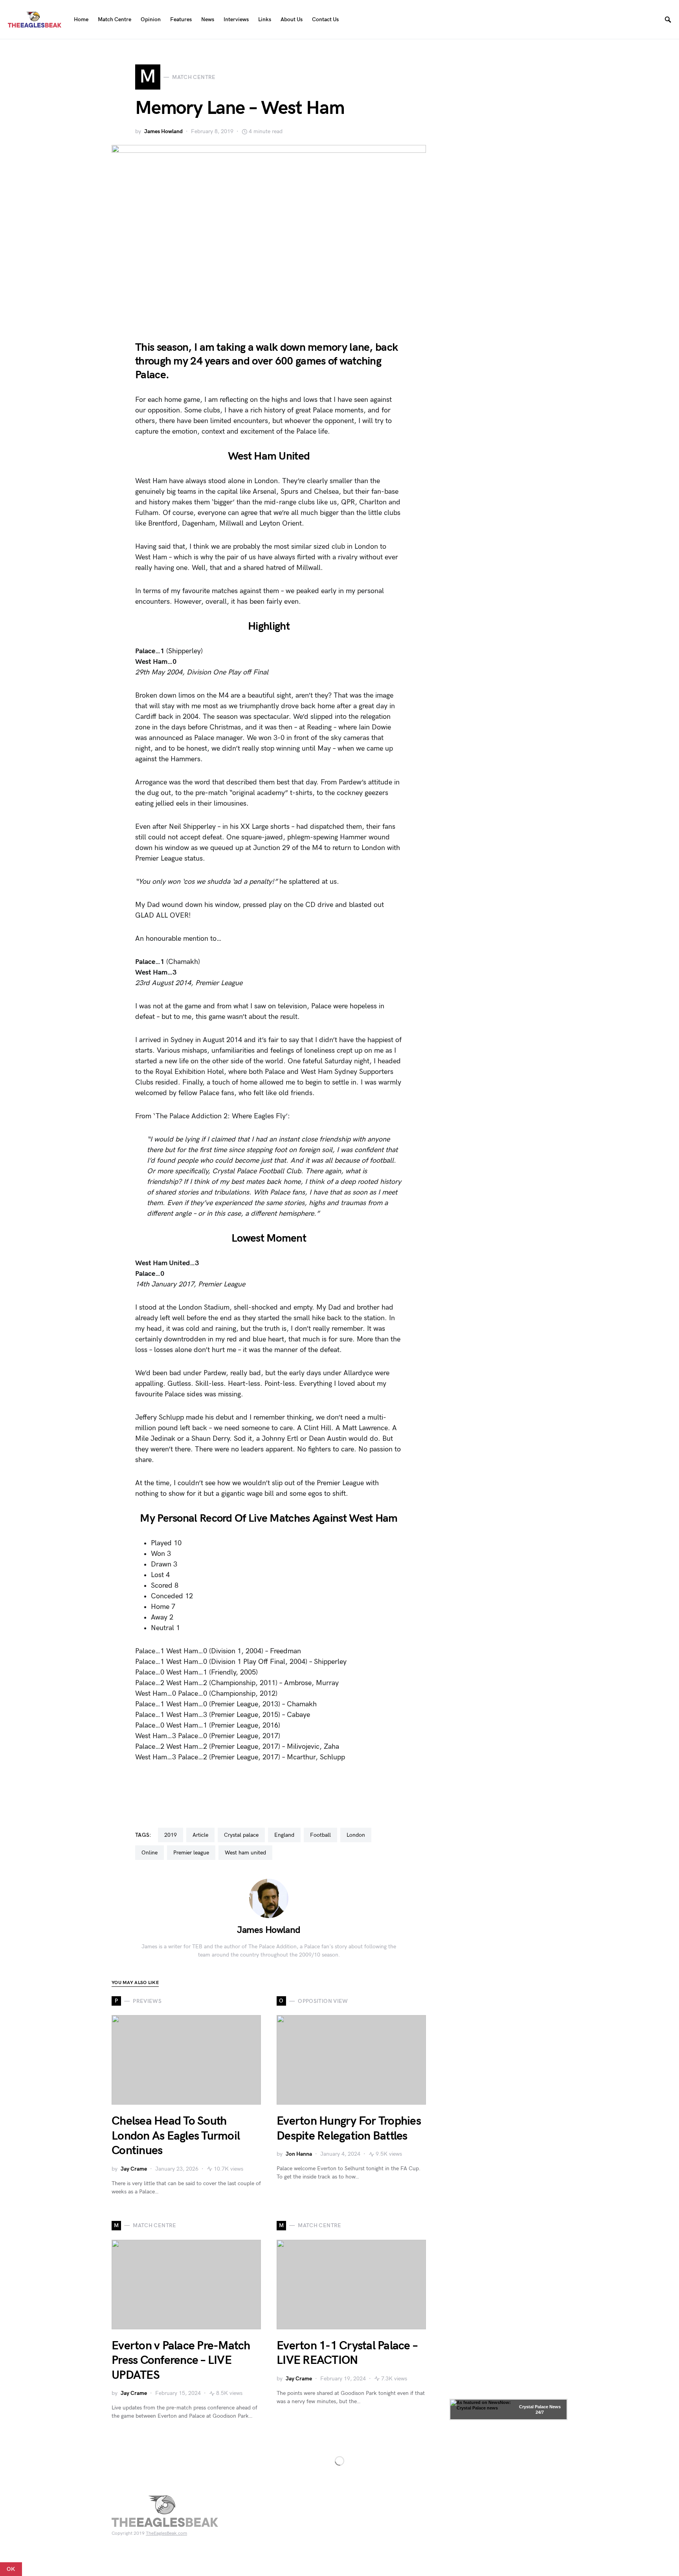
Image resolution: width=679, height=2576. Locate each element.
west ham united (245, 1853)
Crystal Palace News (540, 2407)
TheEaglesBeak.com (166, 2533)
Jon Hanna (299, 2154)
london (356, 1835)
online (150, 1853)
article (200, 1835)
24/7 (540, 2412)
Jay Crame (134, 2169)
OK (11, 2569)
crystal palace (241, 1835)
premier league (191, 1853)
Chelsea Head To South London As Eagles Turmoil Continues (176, 2136)
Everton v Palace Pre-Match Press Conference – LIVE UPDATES (181, 2361)
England (284, 1835)
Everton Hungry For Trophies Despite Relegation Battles (349, 2129)
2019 (171, 1835)
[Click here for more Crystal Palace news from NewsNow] (482, 2409)
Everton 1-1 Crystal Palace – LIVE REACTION (347, 2353)
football (320, 1835)
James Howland (163, 131)
